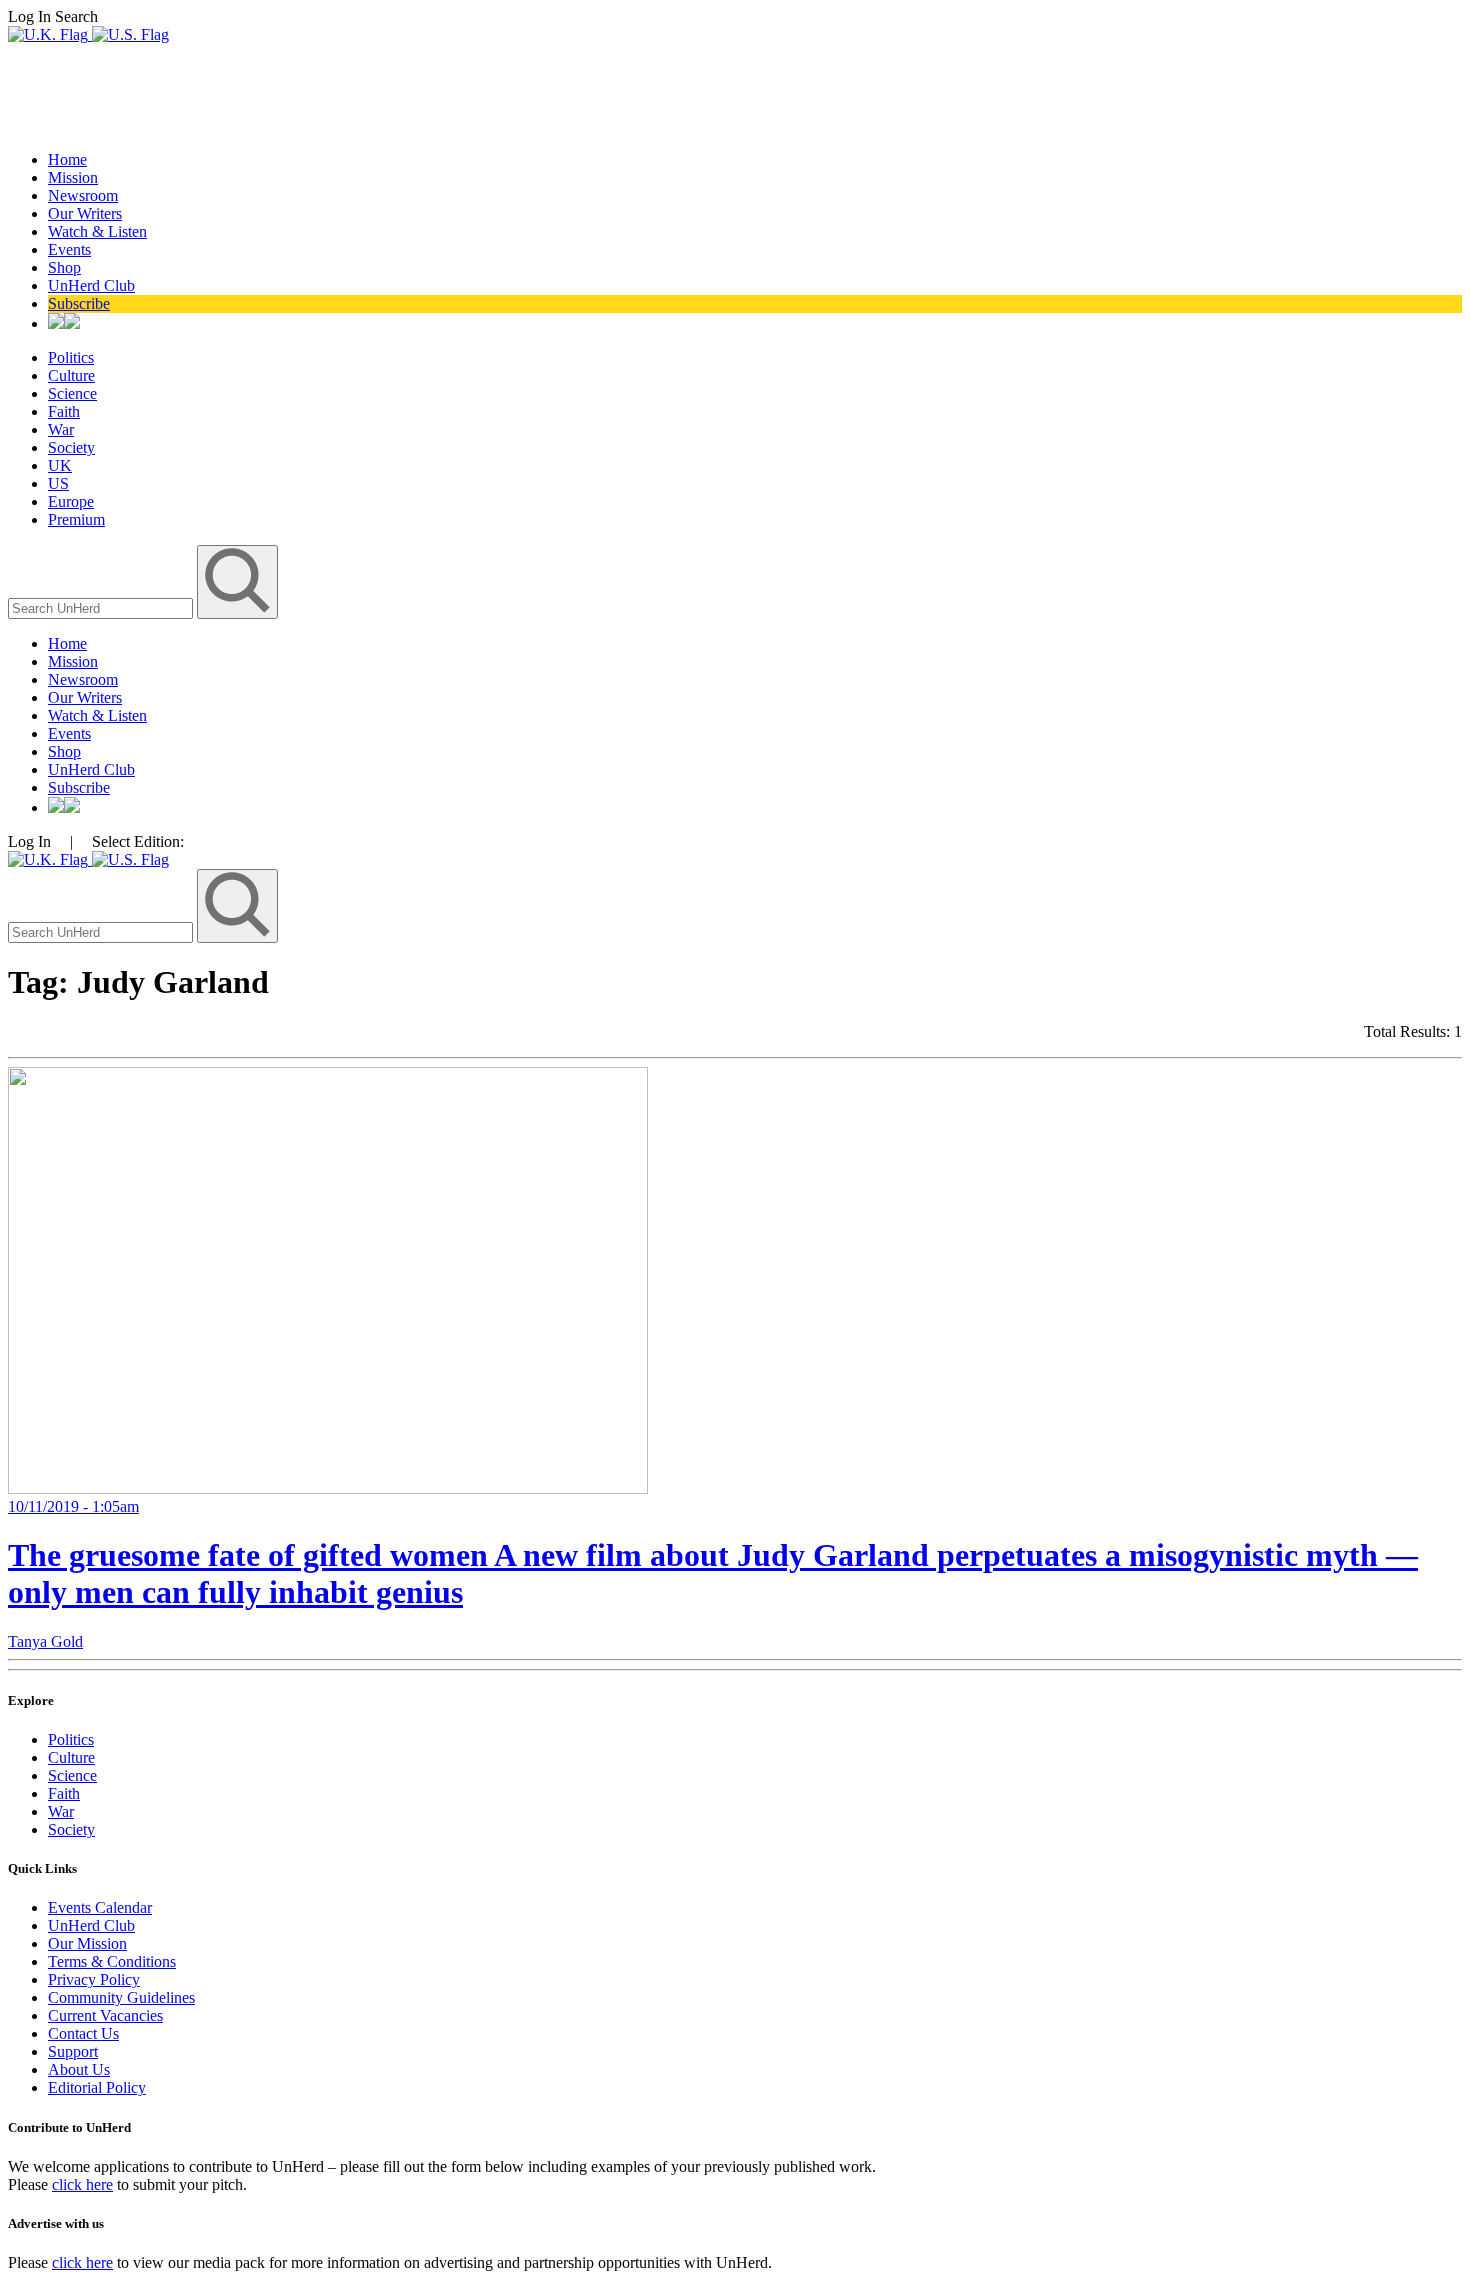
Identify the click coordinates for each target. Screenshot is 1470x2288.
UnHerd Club (91, 285)
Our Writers (85, 213)
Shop (64, 267)
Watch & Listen (97, 231)
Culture (71, 375)
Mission (73, 177)
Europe (71, 501)
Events (69, 249)
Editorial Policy (97, 2087)
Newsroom (83, 195)
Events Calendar (100, 1907)
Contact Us (83, 2033)
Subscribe (79, 303)
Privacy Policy (94, 1979)
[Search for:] (102, 607)
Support (73, 2051)
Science (72, 393)
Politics (71, 357)
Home (67, 159)
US (58, 483)
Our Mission (87, 1943)
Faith (64, 411)
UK (60, 465)
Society (71, 447)
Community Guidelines (121, 1997)
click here (82, 2184)
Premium (76, 519)
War (61, 429)
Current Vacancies (105, 2015)
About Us (79, 2069)
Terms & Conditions (112, 1961)
